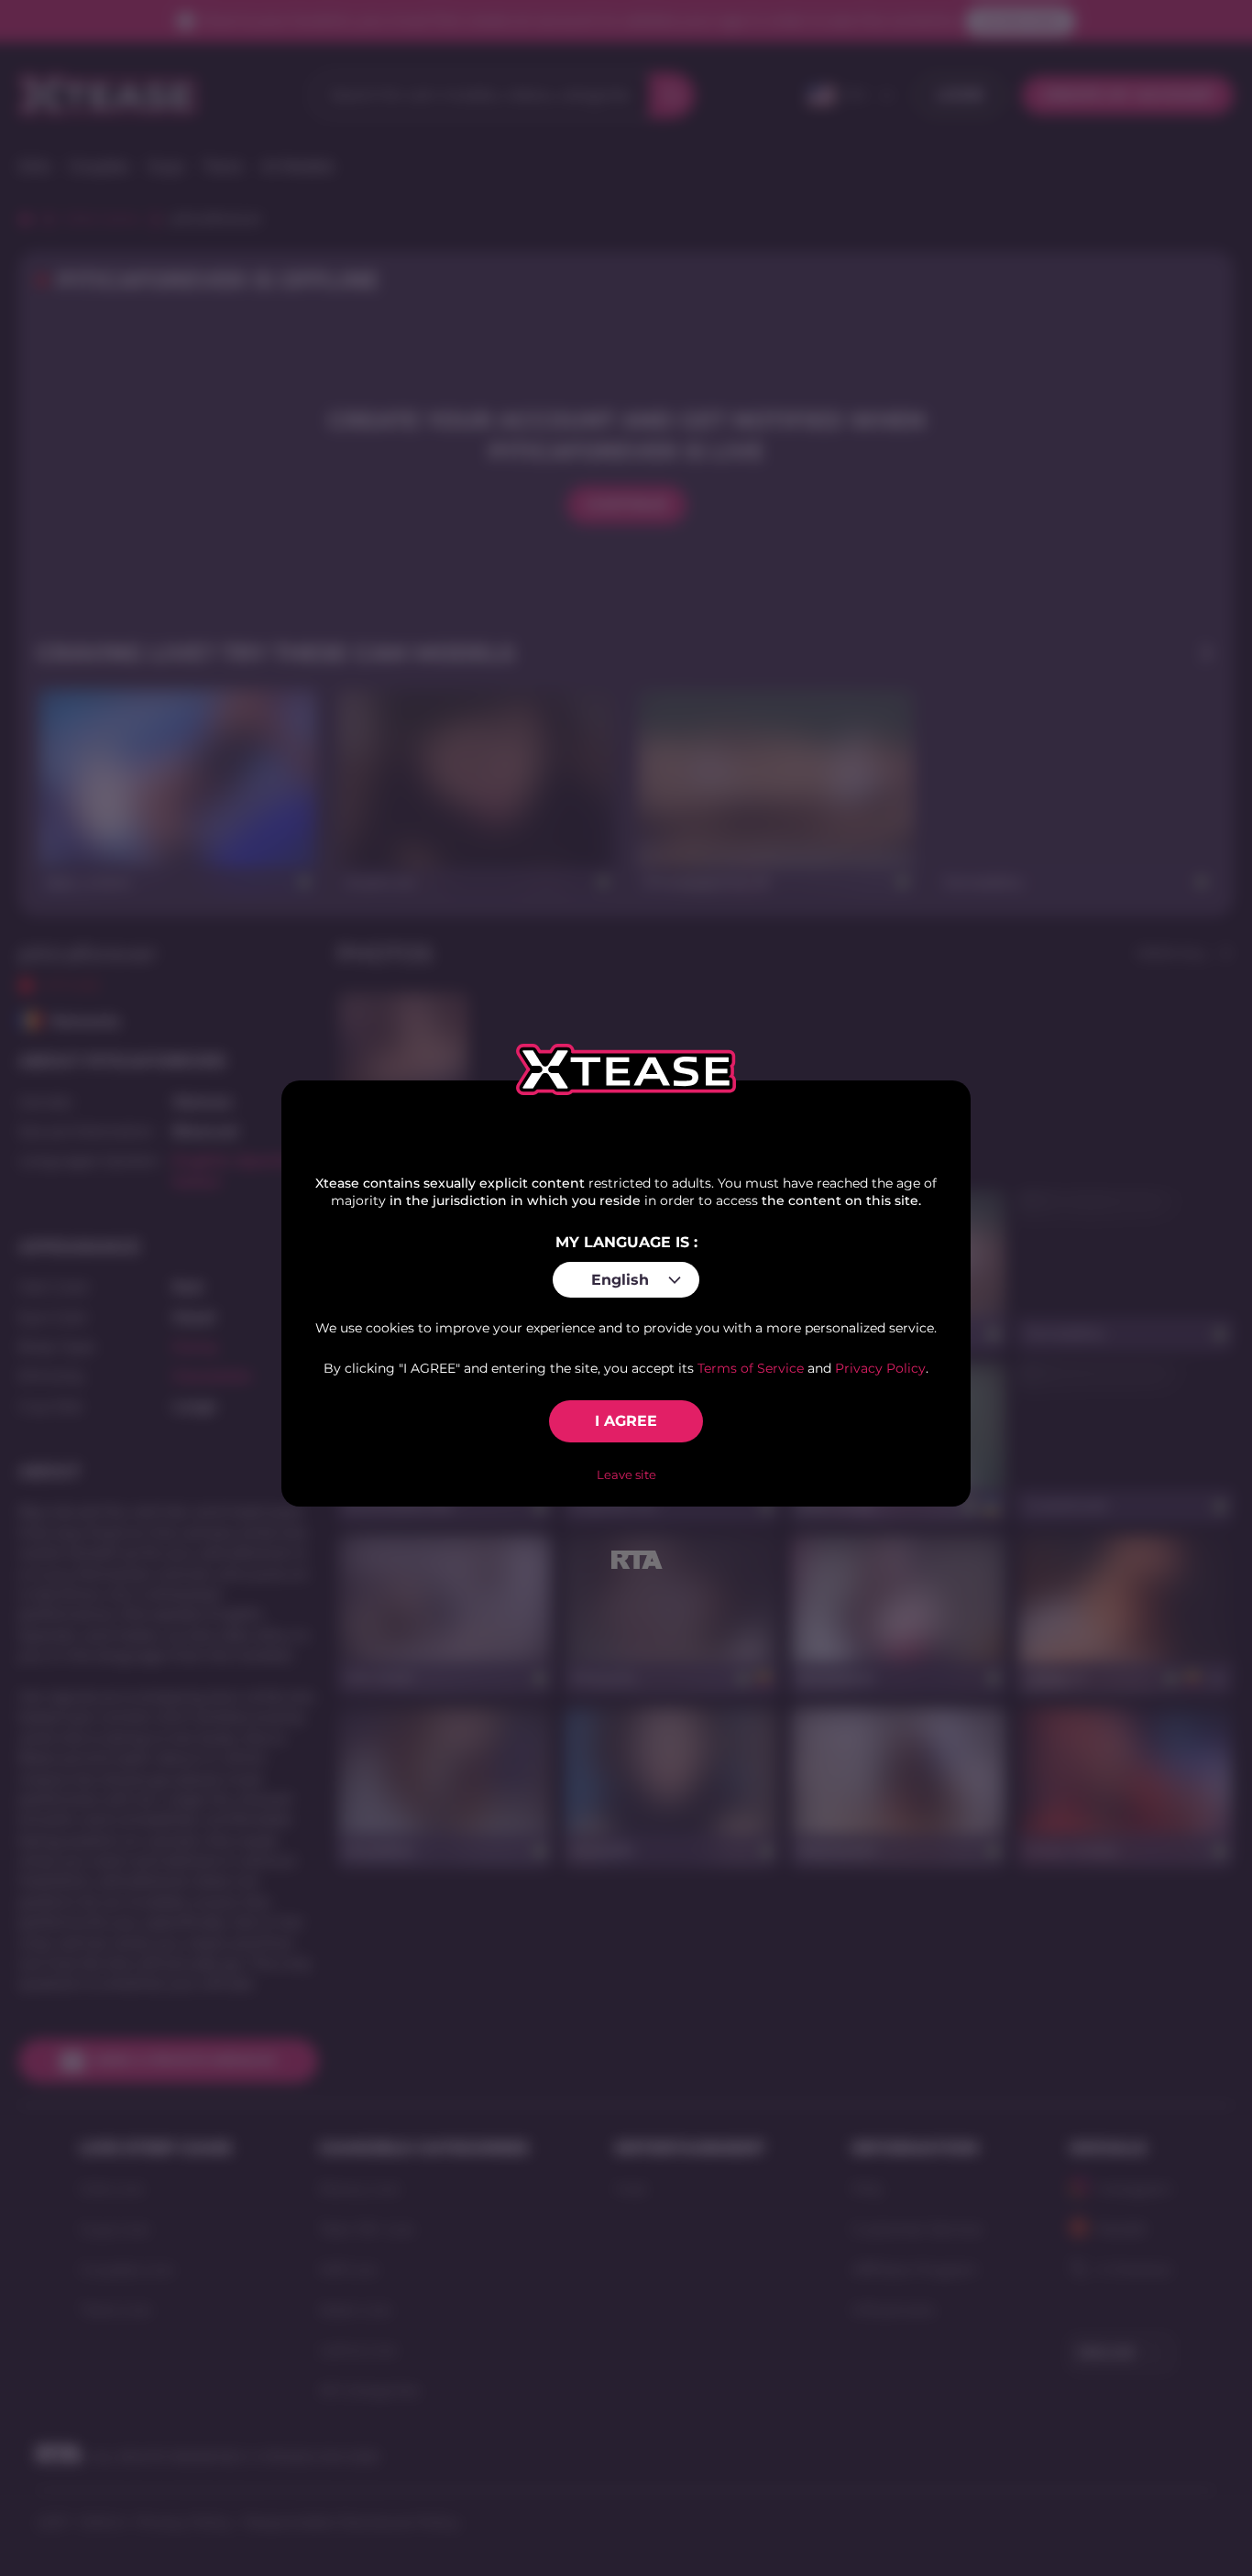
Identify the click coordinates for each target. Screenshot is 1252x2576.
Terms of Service (751, 1368)
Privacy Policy (880, 1368)
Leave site (626, 1474)
